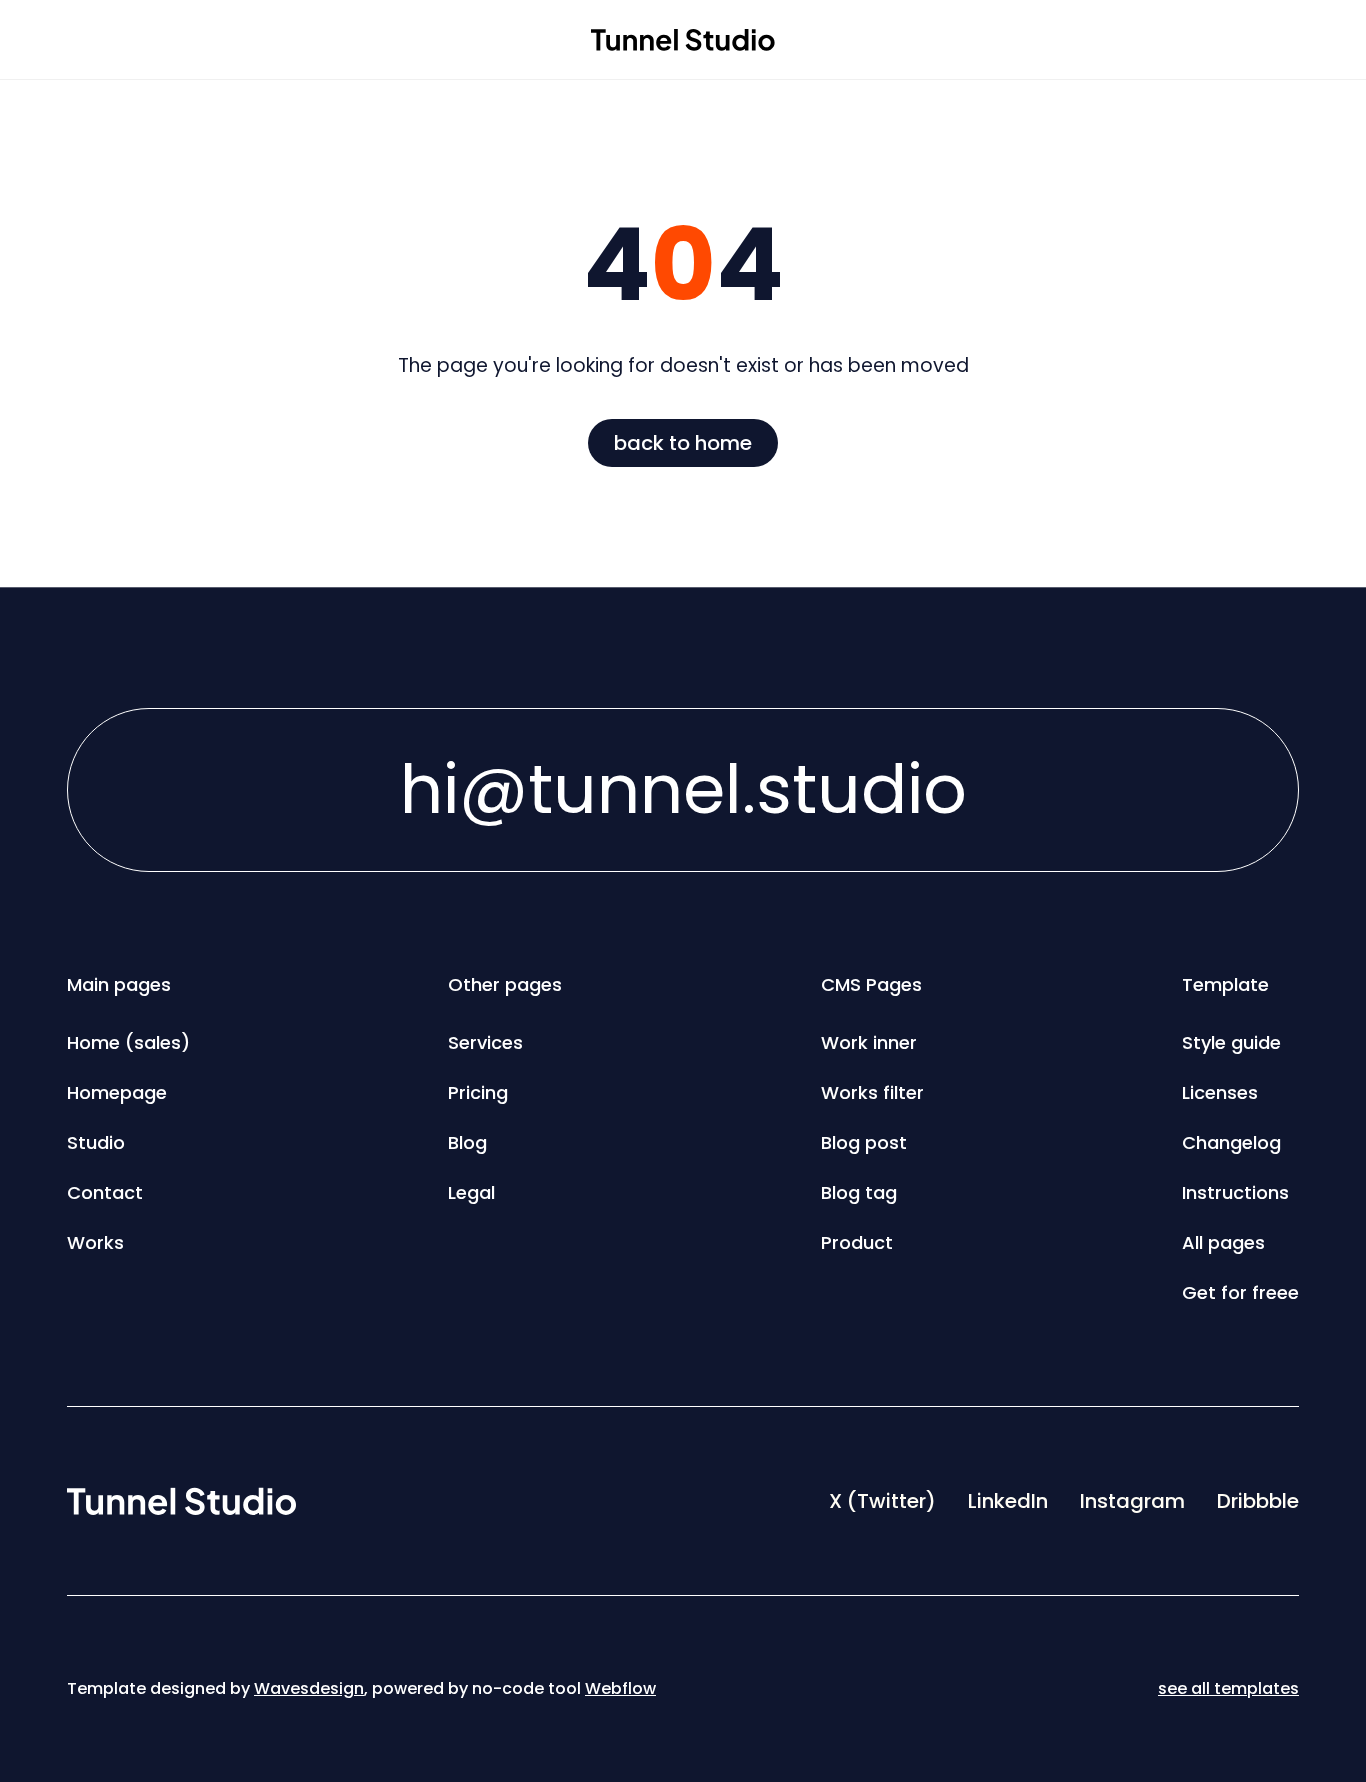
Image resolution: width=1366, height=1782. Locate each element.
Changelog (1231, 1142)
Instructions (1235, 1192)
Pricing (478, 1092)
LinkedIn (1008, 1501)
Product (857, 1242)
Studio (96, 1142)
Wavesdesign (309, 1688)
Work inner (869, 1042)
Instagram (1132, 1501)
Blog (467, 1142)
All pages (1223, 1242)
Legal (471, 1192)
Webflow (620, 1688)
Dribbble (1258, 1501)
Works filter (872, 1092)
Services (485, 1042)
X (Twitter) (882, 1501)
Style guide (1231, 1042)
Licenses (1220, 1092)
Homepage (117, 1092)
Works (95, 1242)
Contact (105, 1192)
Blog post (864, 1142)
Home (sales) (128, 1042)
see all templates (1228, 1688)
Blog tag (859, 1192)
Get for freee (1240, 1292)
